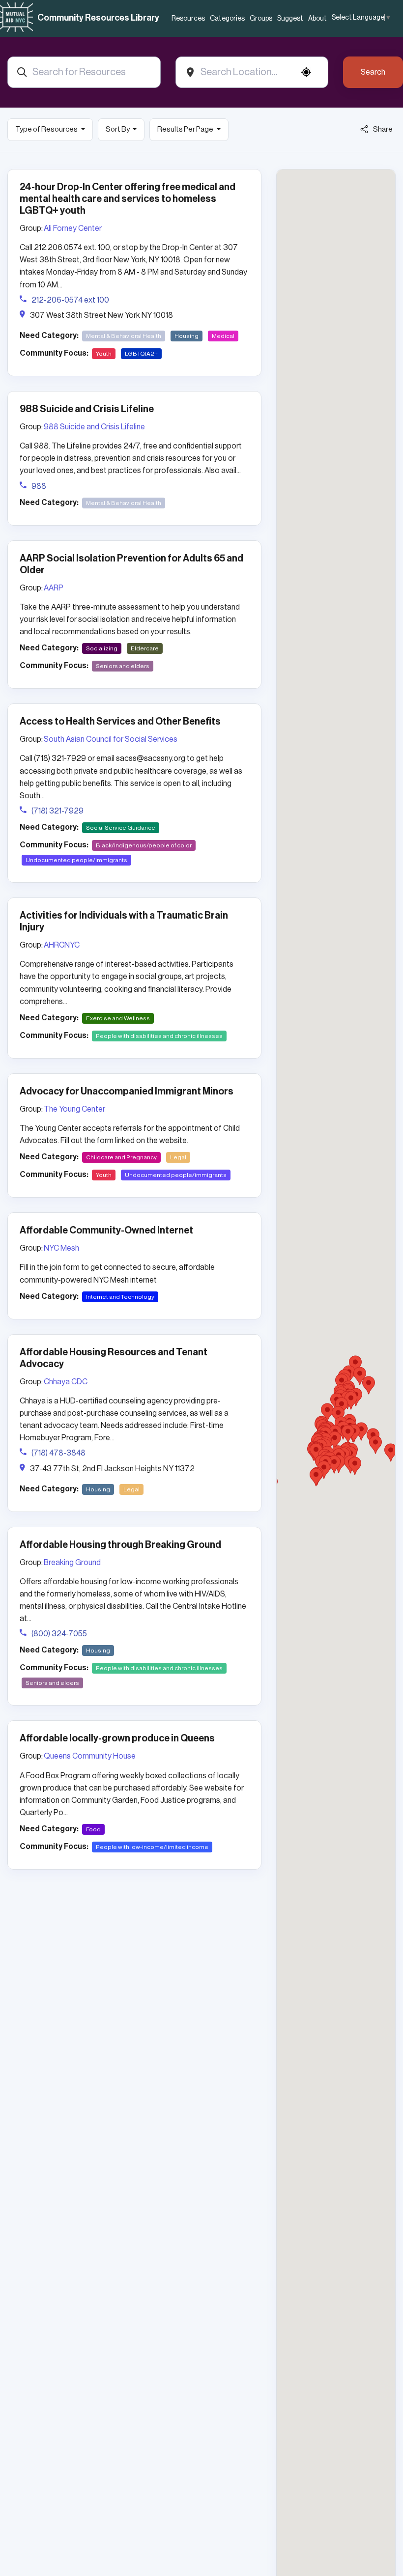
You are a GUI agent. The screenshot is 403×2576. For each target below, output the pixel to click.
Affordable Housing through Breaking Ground (120, 1545)
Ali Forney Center (73, 228)
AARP (54, 588)
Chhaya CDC (66, 1382)
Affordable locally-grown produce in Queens (117, 1738)
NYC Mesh (61, 1248)
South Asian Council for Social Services (111, 739)
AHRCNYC (62, 945)
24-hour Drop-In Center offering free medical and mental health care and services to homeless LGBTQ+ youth (128, 199)
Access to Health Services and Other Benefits (120, 722)
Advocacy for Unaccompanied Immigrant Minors (127, 1092)
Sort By (118, 129)
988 (39, 486)
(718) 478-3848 (58, 1453)
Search (373, 72)
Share (383, 129)
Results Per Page (186, 129)
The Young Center (74, 1109)
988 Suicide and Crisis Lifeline (87, 409)
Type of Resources (47, 129)
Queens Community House (90, 1756)
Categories (227, 19)
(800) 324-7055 (59, 1634)
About (317, 19)
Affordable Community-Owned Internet (106, 1231)
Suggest (290, 19)
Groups (261, 19)
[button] (327, 1412)
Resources (188, 19)
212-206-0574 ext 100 (70, 300)
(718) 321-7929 (58, 811)
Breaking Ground (72, 1563)
